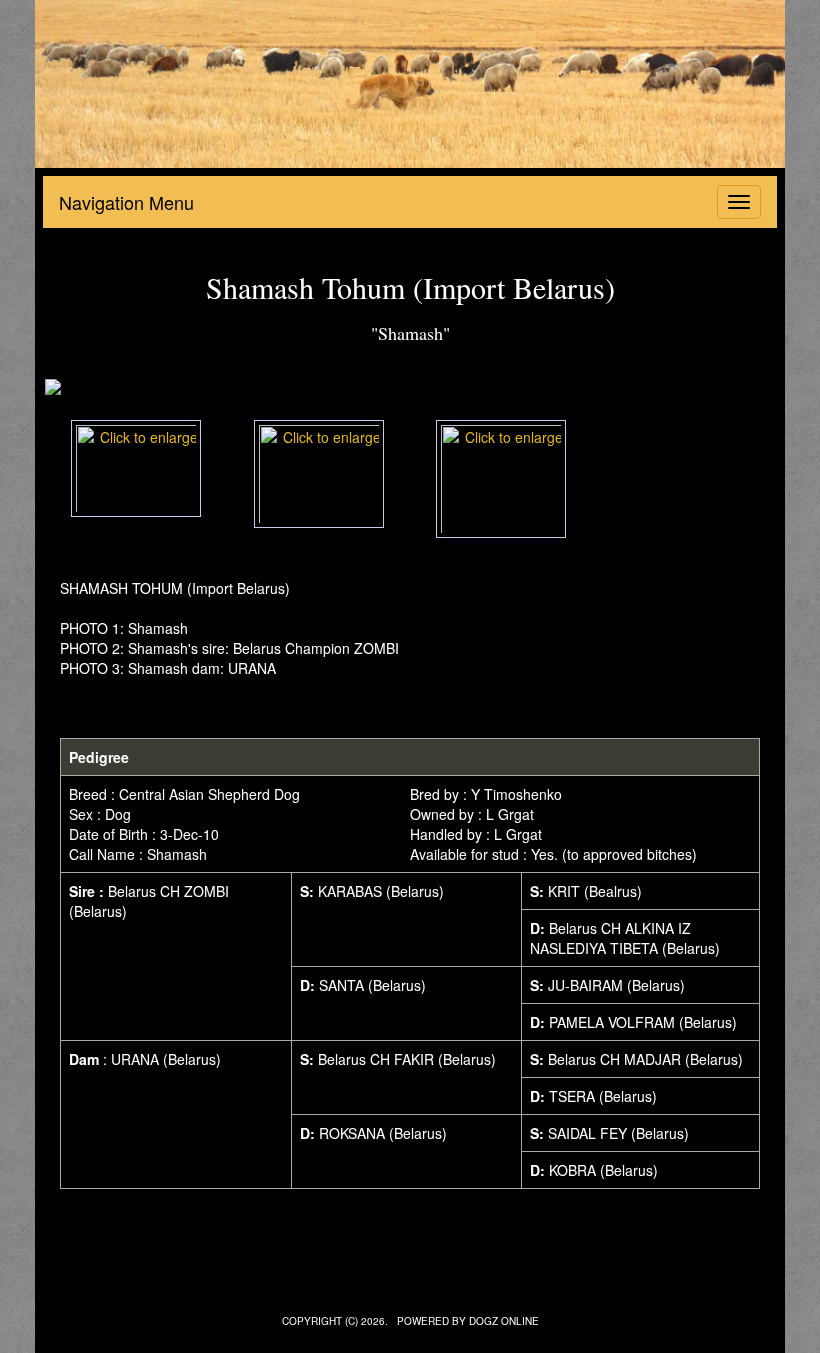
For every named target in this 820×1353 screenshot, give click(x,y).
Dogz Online (504, 1321)
